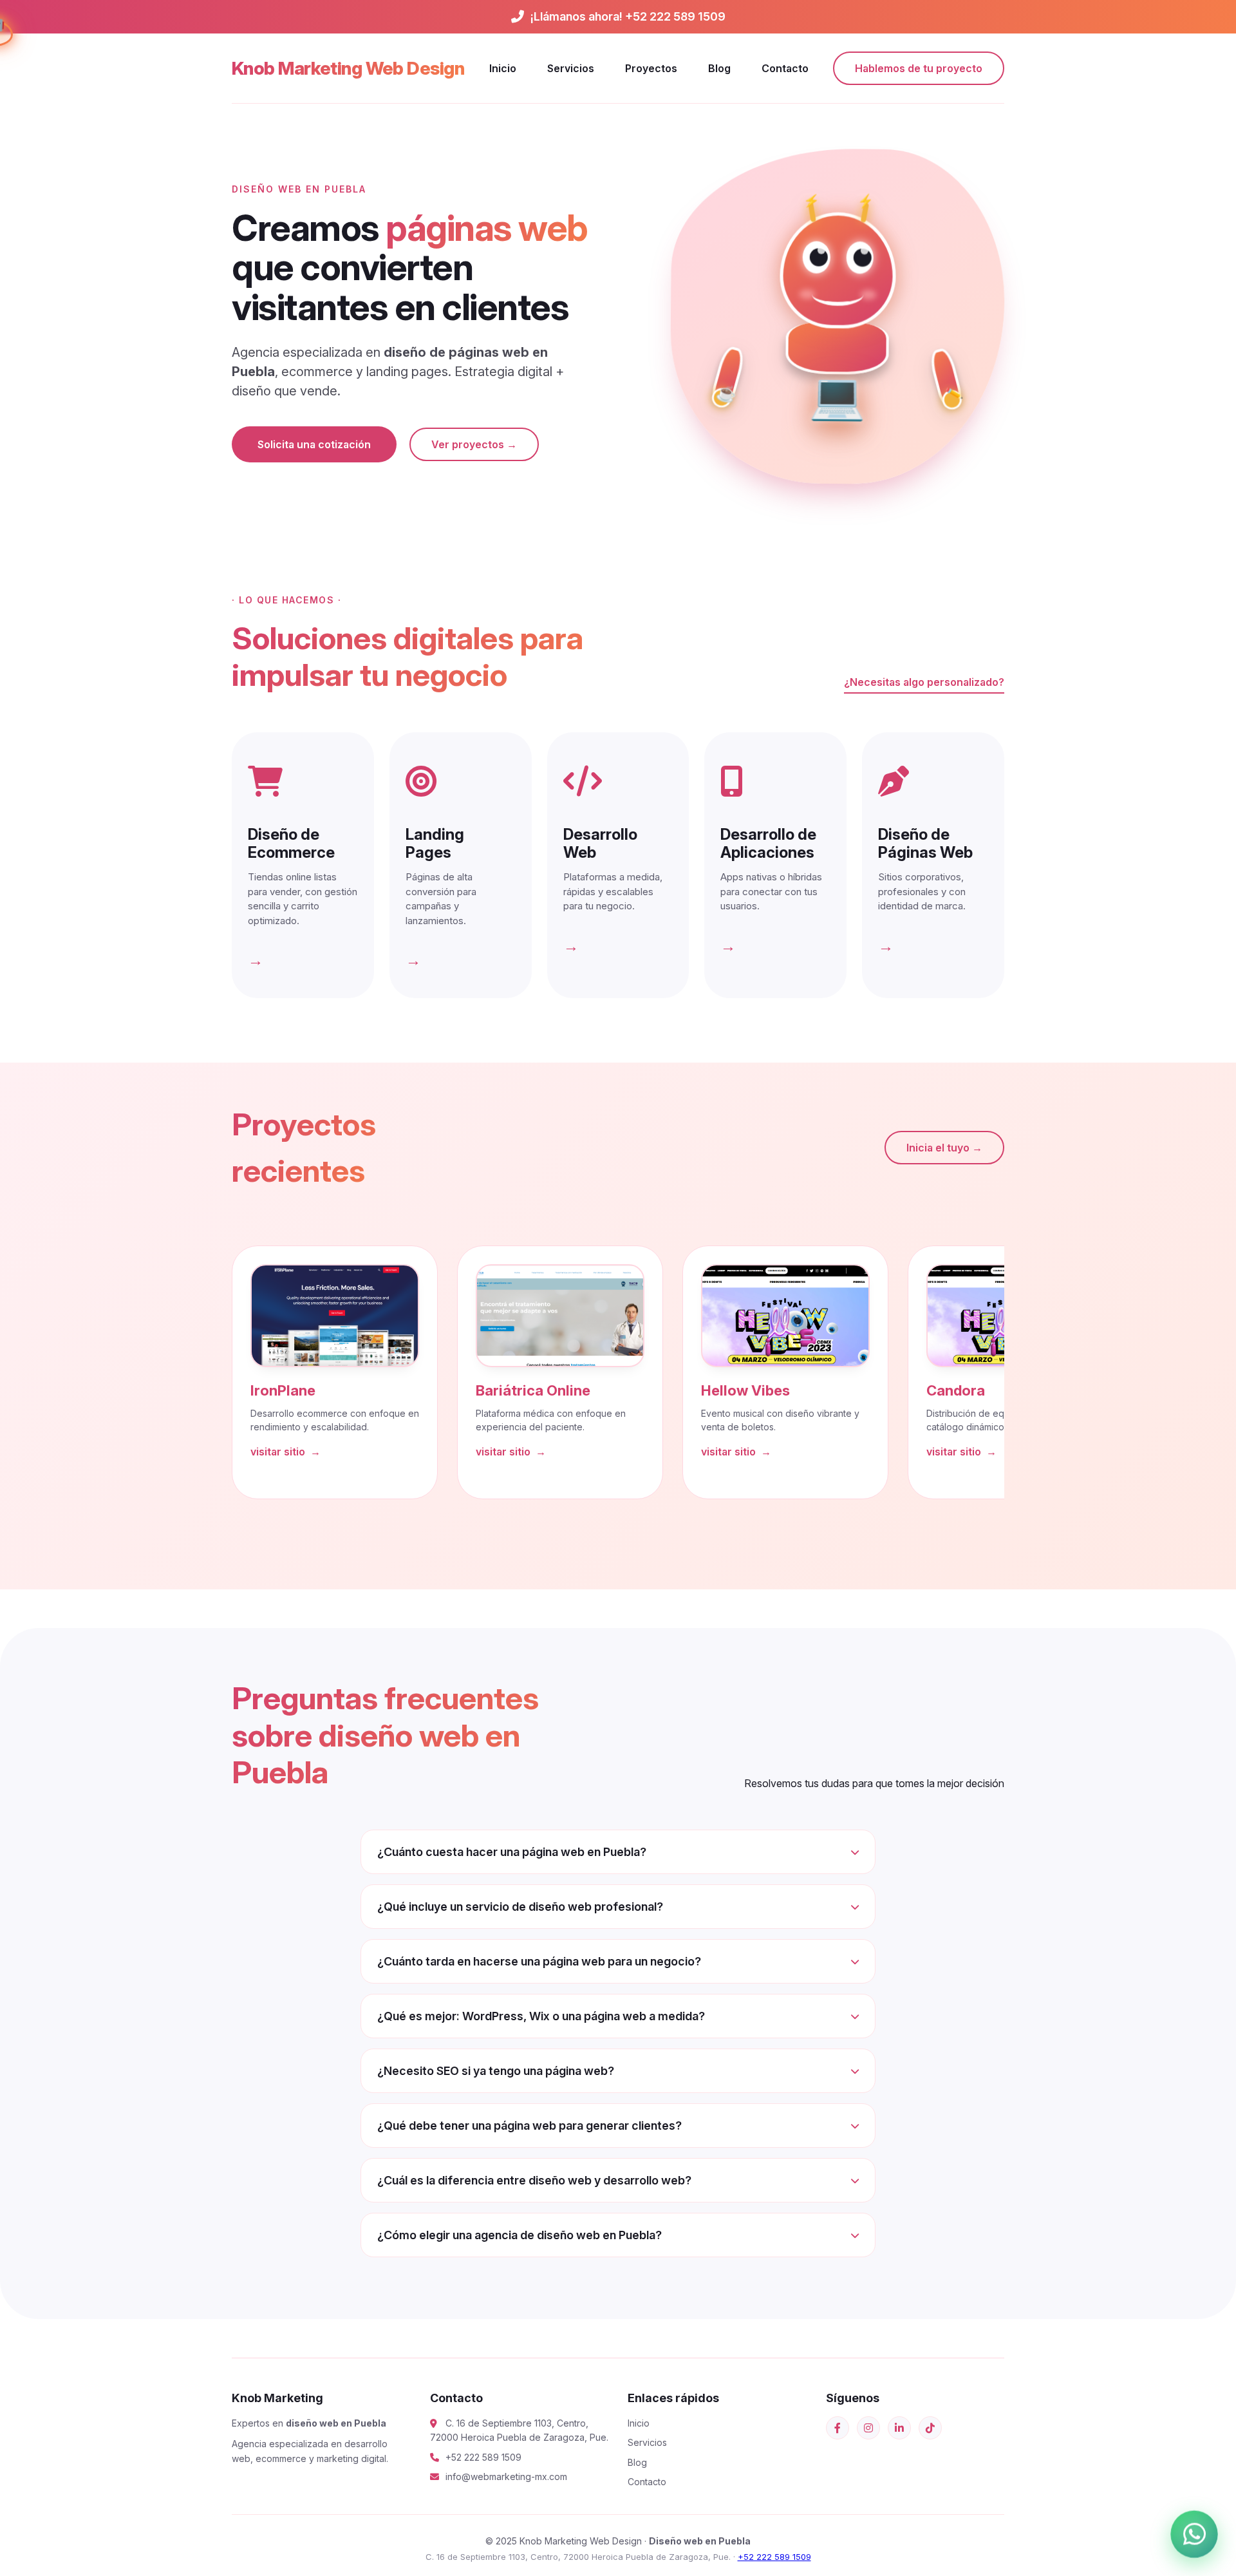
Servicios (571, 68)
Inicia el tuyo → (944, 1148)
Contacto (785, 68)
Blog (719, 68)
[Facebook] (838, 2428)
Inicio (503, 68)
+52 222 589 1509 (483, 2457)
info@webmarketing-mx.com (506, 2477)
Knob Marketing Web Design (348, 68)
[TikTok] (930, 2428)
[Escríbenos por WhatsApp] (1194, 2534)
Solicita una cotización (314, 444)
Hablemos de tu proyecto (919, 68)
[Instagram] (868, 2428)
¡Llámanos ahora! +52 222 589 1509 (628, 16)
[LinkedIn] (899, 2428)
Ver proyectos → (474, 444)
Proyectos (651, 68)
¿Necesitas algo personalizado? (924, 682)
